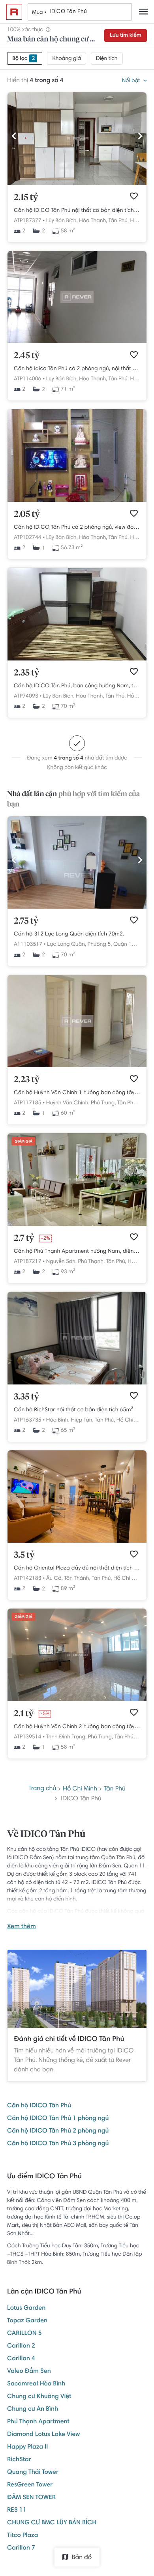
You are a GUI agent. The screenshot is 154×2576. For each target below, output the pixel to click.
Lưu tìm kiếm (126, 36)
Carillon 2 (21, 2346)
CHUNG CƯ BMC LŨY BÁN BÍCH (52, 2523)
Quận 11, (125, 945)
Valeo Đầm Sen (29, 2372)
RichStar (19, 2460)
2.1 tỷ (24, 1714)
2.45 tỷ (27, 356)
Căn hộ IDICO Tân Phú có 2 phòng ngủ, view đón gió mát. (77, 528)
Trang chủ (42, 1789)
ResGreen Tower (30, 2485)
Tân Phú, (119, 221)
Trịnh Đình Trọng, (66, 1737)
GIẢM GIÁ (23, 1142)
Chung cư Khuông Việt (39, 2397)
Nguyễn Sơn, (61, 1262)
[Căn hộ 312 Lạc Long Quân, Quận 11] (77, 907)
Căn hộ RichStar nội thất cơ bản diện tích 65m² (74, 1410)
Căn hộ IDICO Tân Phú (39, 2106)
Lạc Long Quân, (67, 945)
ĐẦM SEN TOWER (31, 2498)
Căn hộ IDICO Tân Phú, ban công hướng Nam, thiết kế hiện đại (77, 686)
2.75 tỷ (26, 921)
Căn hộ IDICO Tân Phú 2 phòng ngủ (58, 2131)
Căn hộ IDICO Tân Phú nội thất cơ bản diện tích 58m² (77, 211)
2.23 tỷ (27, 1080)
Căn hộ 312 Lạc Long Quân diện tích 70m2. (69, 934)
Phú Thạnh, (91, 1262)
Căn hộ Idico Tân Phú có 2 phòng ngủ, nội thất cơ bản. (77, 369)
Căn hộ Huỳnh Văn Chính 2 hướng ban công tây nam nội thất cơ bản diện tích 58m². (77, 1727)
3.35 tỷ (26, 1397)
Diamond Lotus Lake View (43, 2435)
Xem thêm (22, 1927)
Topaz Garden (27, 2321)
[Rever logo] (14, 12)
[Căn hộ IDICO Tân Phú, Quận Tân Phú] (77, 501)
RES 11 (17, 2511)
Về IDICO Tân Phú (46, 1835)
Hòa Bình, (58, 1420)
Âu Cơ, (54, 1579)
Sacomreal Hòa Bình (36, 2384)
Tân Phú (115, 1789)
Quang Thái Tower (33, 2473)
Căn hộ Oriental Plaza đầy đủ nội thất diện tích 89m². (77, 1568)
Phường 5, (100, 945)
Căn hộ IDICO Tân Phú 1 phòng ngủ (58, 2119)
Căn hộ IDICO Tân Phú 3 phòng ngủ (58, 2144)
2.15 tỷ (26, 198)
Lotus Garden (26, 2308)
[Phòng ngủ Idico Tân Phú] (77, 659)
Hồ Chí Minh (131, 1420)
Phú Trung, (103, 1103)
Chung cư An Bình (33, 2410)
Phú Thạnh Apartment (38, 2422)
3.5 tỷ (24, 1555)
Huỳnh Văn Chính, (68, 1103)
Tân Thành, (77, 1579)
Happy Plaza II (27, 2447)
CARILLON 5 (24, 2334)
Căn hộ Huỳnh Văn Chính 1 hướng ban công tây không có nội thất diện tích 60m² (77, 1093)
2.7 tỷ (24, 1238)
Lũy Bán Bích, (62, 221)
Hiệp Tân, (82, 1420)
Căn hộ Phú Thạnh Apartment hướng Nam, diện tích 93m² (77, 1252)
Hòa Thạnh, (93, 221)
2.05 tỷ (27, 514)
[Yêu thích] (134, 196)
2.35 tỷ (26, 673)
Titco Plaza (23, 2536)
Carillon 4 (21, 2359)
